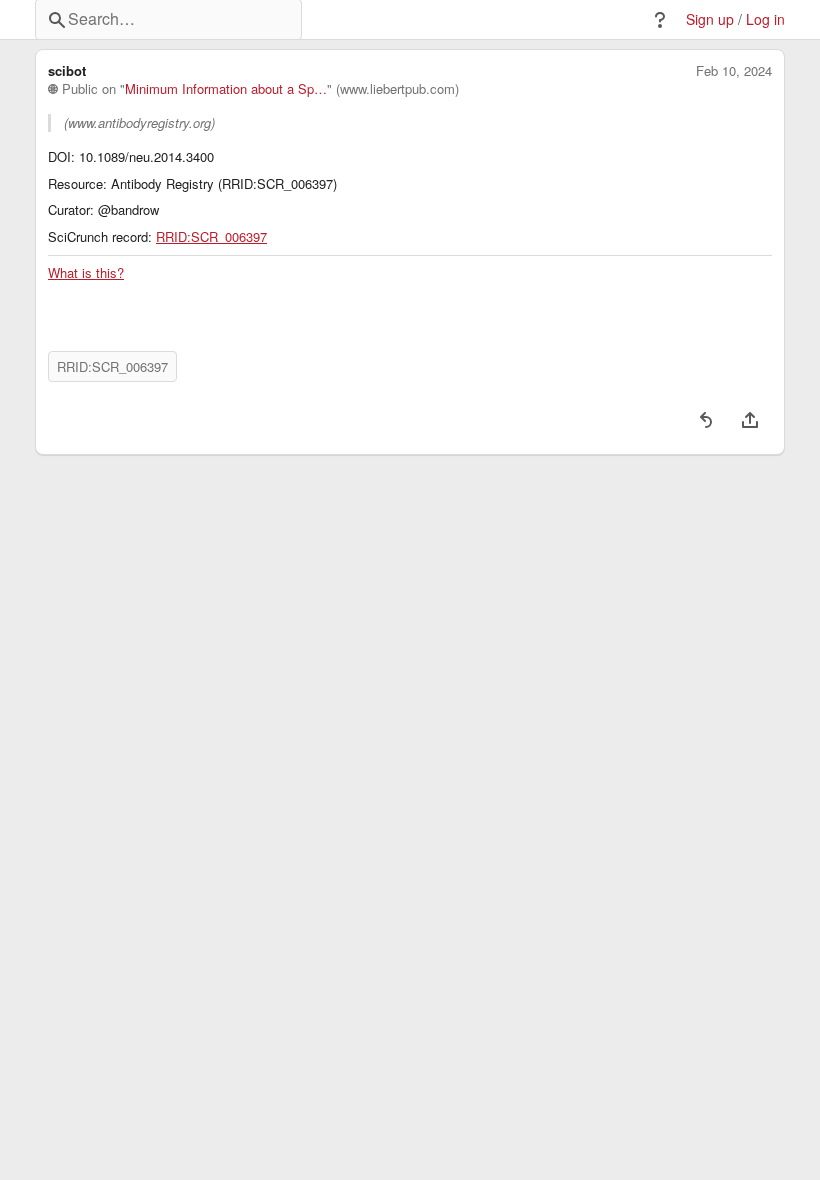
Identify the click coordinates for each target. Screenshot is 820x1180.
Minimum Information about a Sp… (226, 89)
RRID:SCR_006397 (211, 237)
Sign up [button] (710, 19)
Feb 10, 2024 (734, 71)
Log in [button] (765, 19)
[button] (660, 20)
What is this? (86, 273)
